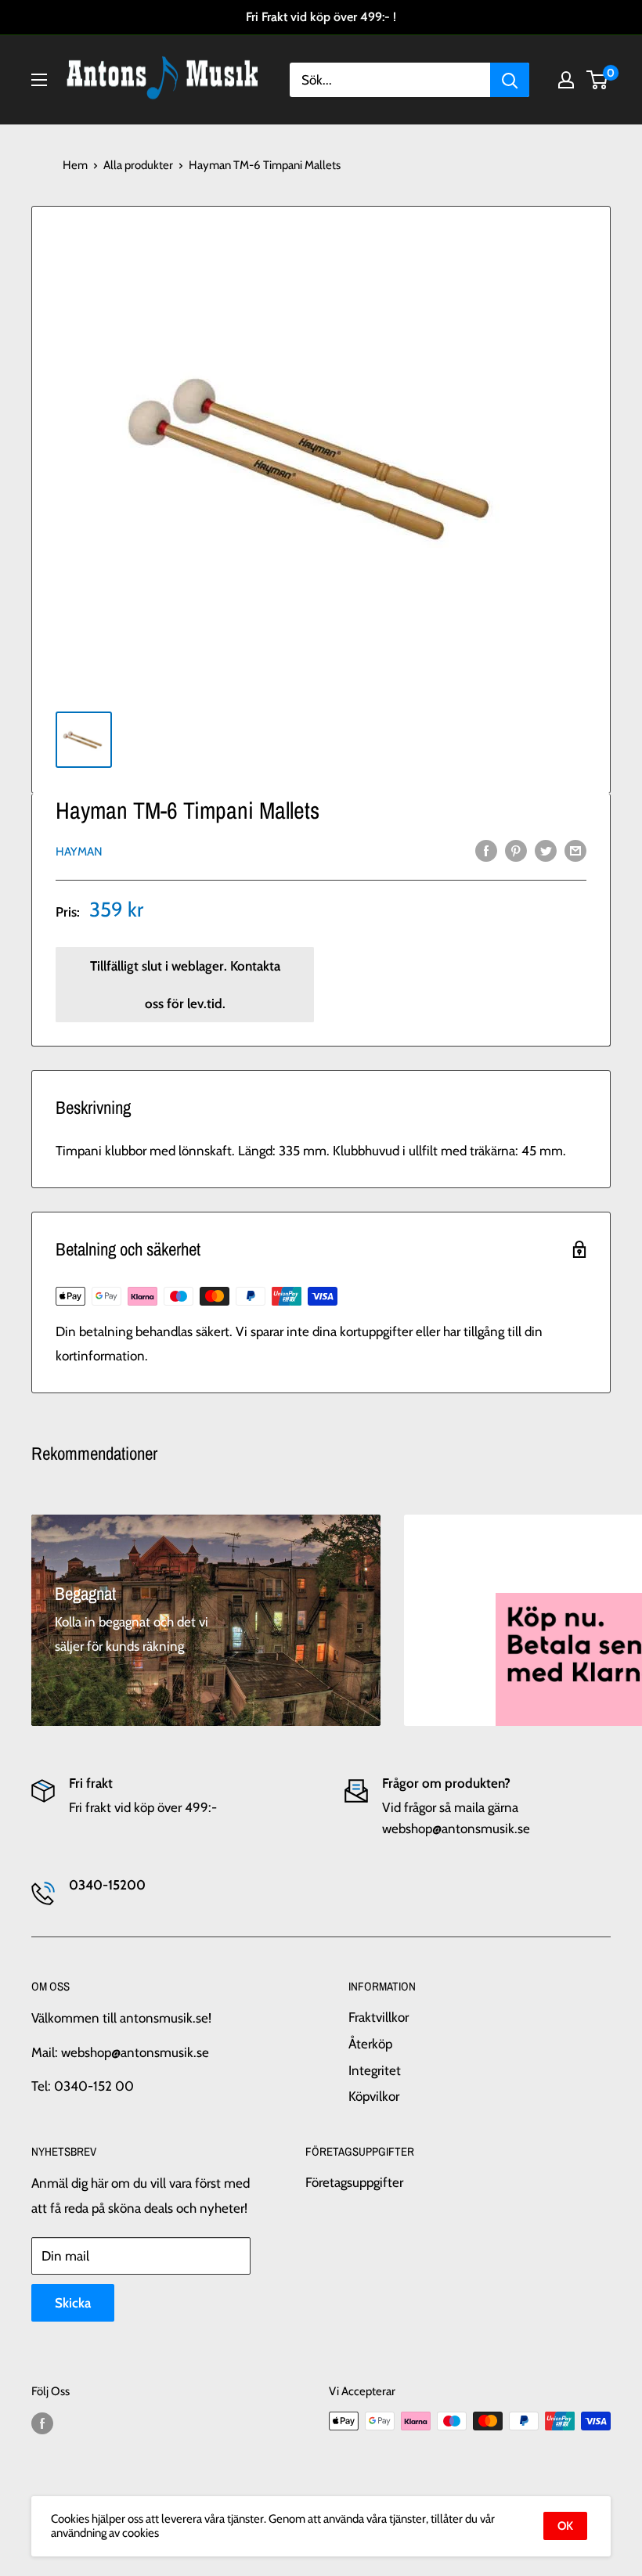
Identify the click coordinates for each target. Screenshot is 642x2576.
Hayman (79, 852)
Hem (75, 165)
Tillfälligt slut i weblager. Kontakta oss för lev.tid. (185, 985)
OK (565, 2526)
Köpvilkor (374, 2096)
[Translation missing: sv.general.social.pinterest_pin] (516, 851)
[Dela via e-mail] (575, 851)
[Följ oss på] (42, 2423)
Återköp (370, 2044)
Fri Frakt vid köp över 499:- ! (321, 17)
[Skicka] (510, 80)
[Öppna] (39, 80)
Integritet (375, 2070)
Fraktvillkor (379, 2017)
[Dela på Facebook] (486, 851)
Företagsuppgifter (354, 2182)
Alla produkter (138, 165)
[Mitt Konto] (566, 80)
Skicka (73, 2303)
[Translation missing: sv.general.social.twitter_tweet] (546, 851)
